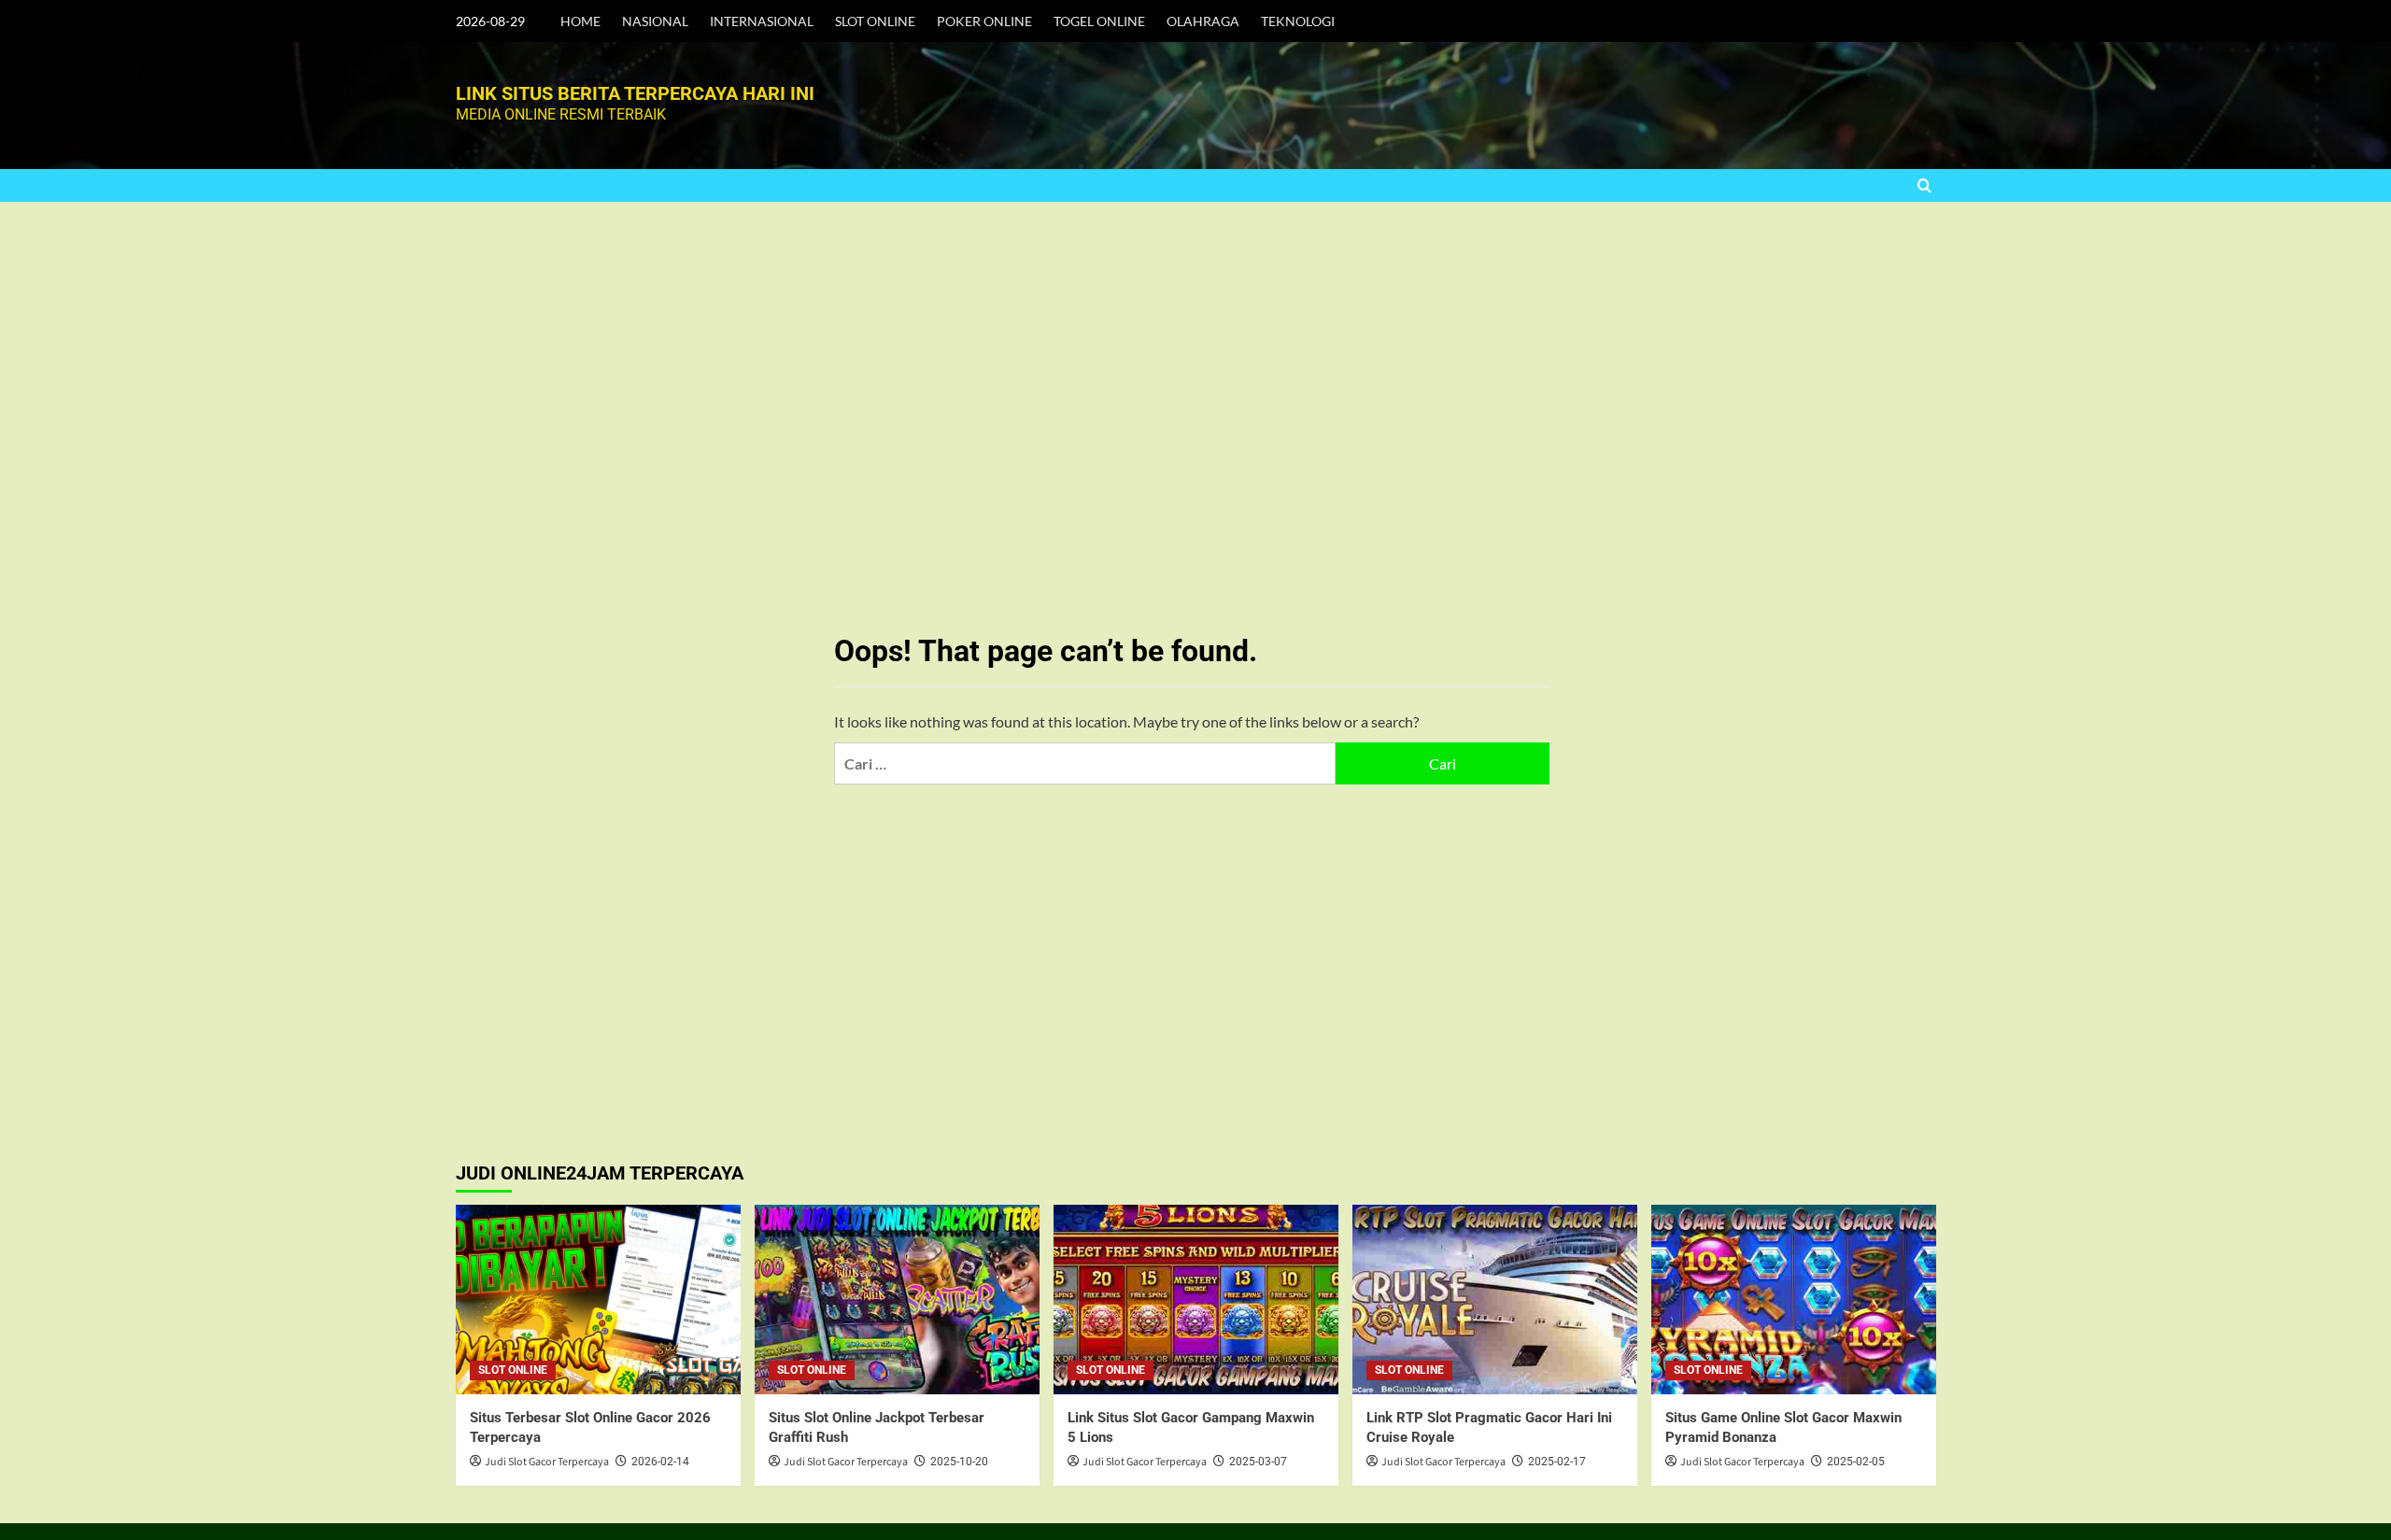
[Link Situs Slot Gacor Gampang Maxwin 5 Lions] (1196, 1300)
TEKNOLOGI (1298, 21)
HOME (580, 21)
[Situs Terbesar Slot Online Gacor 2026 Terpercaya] (598, 1300)
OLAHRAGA (1203, 21)
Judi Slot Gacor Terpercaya (547, 1462)
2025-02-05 (1856, 1462)
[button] (1924, 185)
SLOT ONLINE (875, 21)
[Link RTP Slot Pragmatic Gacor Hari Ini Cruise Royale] (1495, 1300)
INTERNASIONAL (762, 21)
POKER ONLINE (984, 21)
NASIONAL (655, 21)
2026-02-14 (660, 1462)
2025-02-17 (1557, 1462)
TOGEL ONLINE (1099, 21)
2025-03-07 (1258, 1462)
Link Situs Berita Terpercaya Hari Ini (635, 93)
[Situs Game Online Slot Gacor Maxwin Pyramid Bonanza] (1794, 1300)
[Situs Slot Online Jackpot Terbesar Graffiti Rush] (897, 1300)
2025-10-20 (959, 1462)
